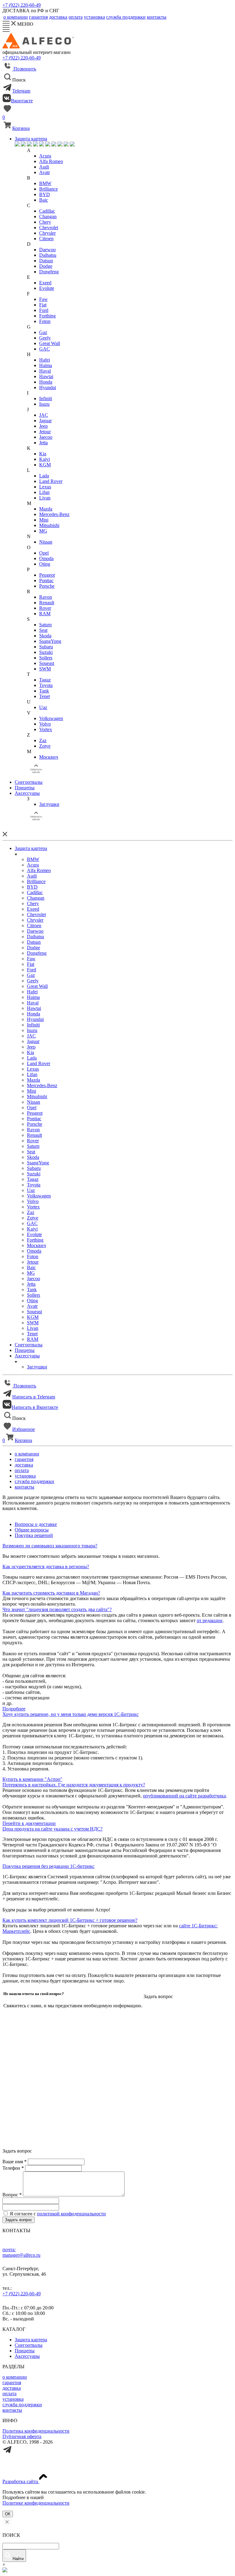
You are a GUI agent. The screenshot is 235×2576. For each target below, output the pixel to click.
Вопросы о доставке (36, 1524)
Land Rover (51, 481)
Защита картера (31, 139)
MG (43, 531)
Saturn (45, 625)
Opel (44, 553)
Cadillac (47, 211)
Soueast (47, 663)
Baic (44, 200)
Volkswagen (51, 718)
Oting (45, 564)
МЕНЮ (24, 24)
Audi (44, 167)
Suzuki (46, 652)
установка (13, 2399)
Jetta (43, 443)
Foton (45, 321)
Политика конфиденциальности (36, 2431)
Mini (44, 520)
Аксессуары (27, 793)
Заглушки (49, 804)
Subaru (46, 647)
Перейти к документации (29, 1823)
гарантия (12, 2383)
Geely (45, 338)
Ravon (46, 597)
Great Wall (50, 343)
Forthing (47, 316)
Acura (45, 156)
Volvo (45, 724)
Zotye (45, 746)
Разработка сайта (21, 2481)
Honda (46, 382)
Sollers (46, 658)
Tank (44, 691)
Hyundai (48, 387)
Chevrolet (49, 228)
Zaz (43, 740)
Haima (46, 365)
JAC (44, 415)
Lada (44, 476)
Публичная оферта (22, 2436)
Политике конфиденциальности (36, 2503)
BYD (45, 194)
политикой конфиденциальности (71, 2214)
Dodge (46, 266)
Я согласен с (58, 2214)
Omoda (46, 558)
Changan (48, 216)
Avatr (45, 172)
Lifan (44, 492)
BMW (45, 183)
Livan (45, 498)
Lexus (45, 487)
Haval (45, 371)
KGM (45, 465)
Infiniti (46, 398)
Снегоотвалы (29, 782)
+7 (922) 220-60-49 (22, 5)
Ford (44, 310)
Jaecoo (46, 437)
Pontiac (46, 580)
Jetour (45, 432)
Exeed (45, 283)
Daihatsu (48, 255)
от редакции (210, 1620)
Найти (18, 2559)
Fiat (43, 305)
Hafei (45, 360)
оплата (9, 2394)
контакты (12, 2410)
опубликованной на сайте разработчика (184, 1796)
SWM (45, 669)
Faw (43, 299)
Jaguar (45, 421)
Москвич (49, 757)
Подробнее (14, 1709)
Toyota (46, 685)
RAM (45, 614)
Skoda (45, 636)
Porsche (47, 586)
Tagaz (45, 680)
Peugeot (47, 575)
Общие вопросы (32, 1530)
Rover (45, 608)
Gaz (43, 332)
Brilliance (48, 189)
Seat (43, 630)
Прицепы (25, 788)
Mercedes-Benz (54, 514)
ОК (8, 2514)
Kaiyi (45, 459)
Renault (47, 603)
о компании (15, 2377)
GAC (45, 349)
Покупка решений (34, 1535)
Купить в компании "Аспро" (32, 1779)
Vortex (46, 729)
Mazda (46, 509)
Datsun (46, 261)
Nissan (46, 542)
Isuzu (44, 404)
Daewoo (47, 250)
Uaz (43, 707)
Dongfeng (49, 272)
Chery (45, 222)
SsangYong (50, 641)
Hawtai (46, 376)
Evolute (47, 288)
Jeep (43, 426)
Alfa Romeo (51, 161)
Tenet (45, 696)
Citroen (46, 239)
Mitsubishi (49, 525)
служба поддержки (22, 2405)
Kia (43, 454)
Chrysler (47, 233)
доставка (12, 2388)
